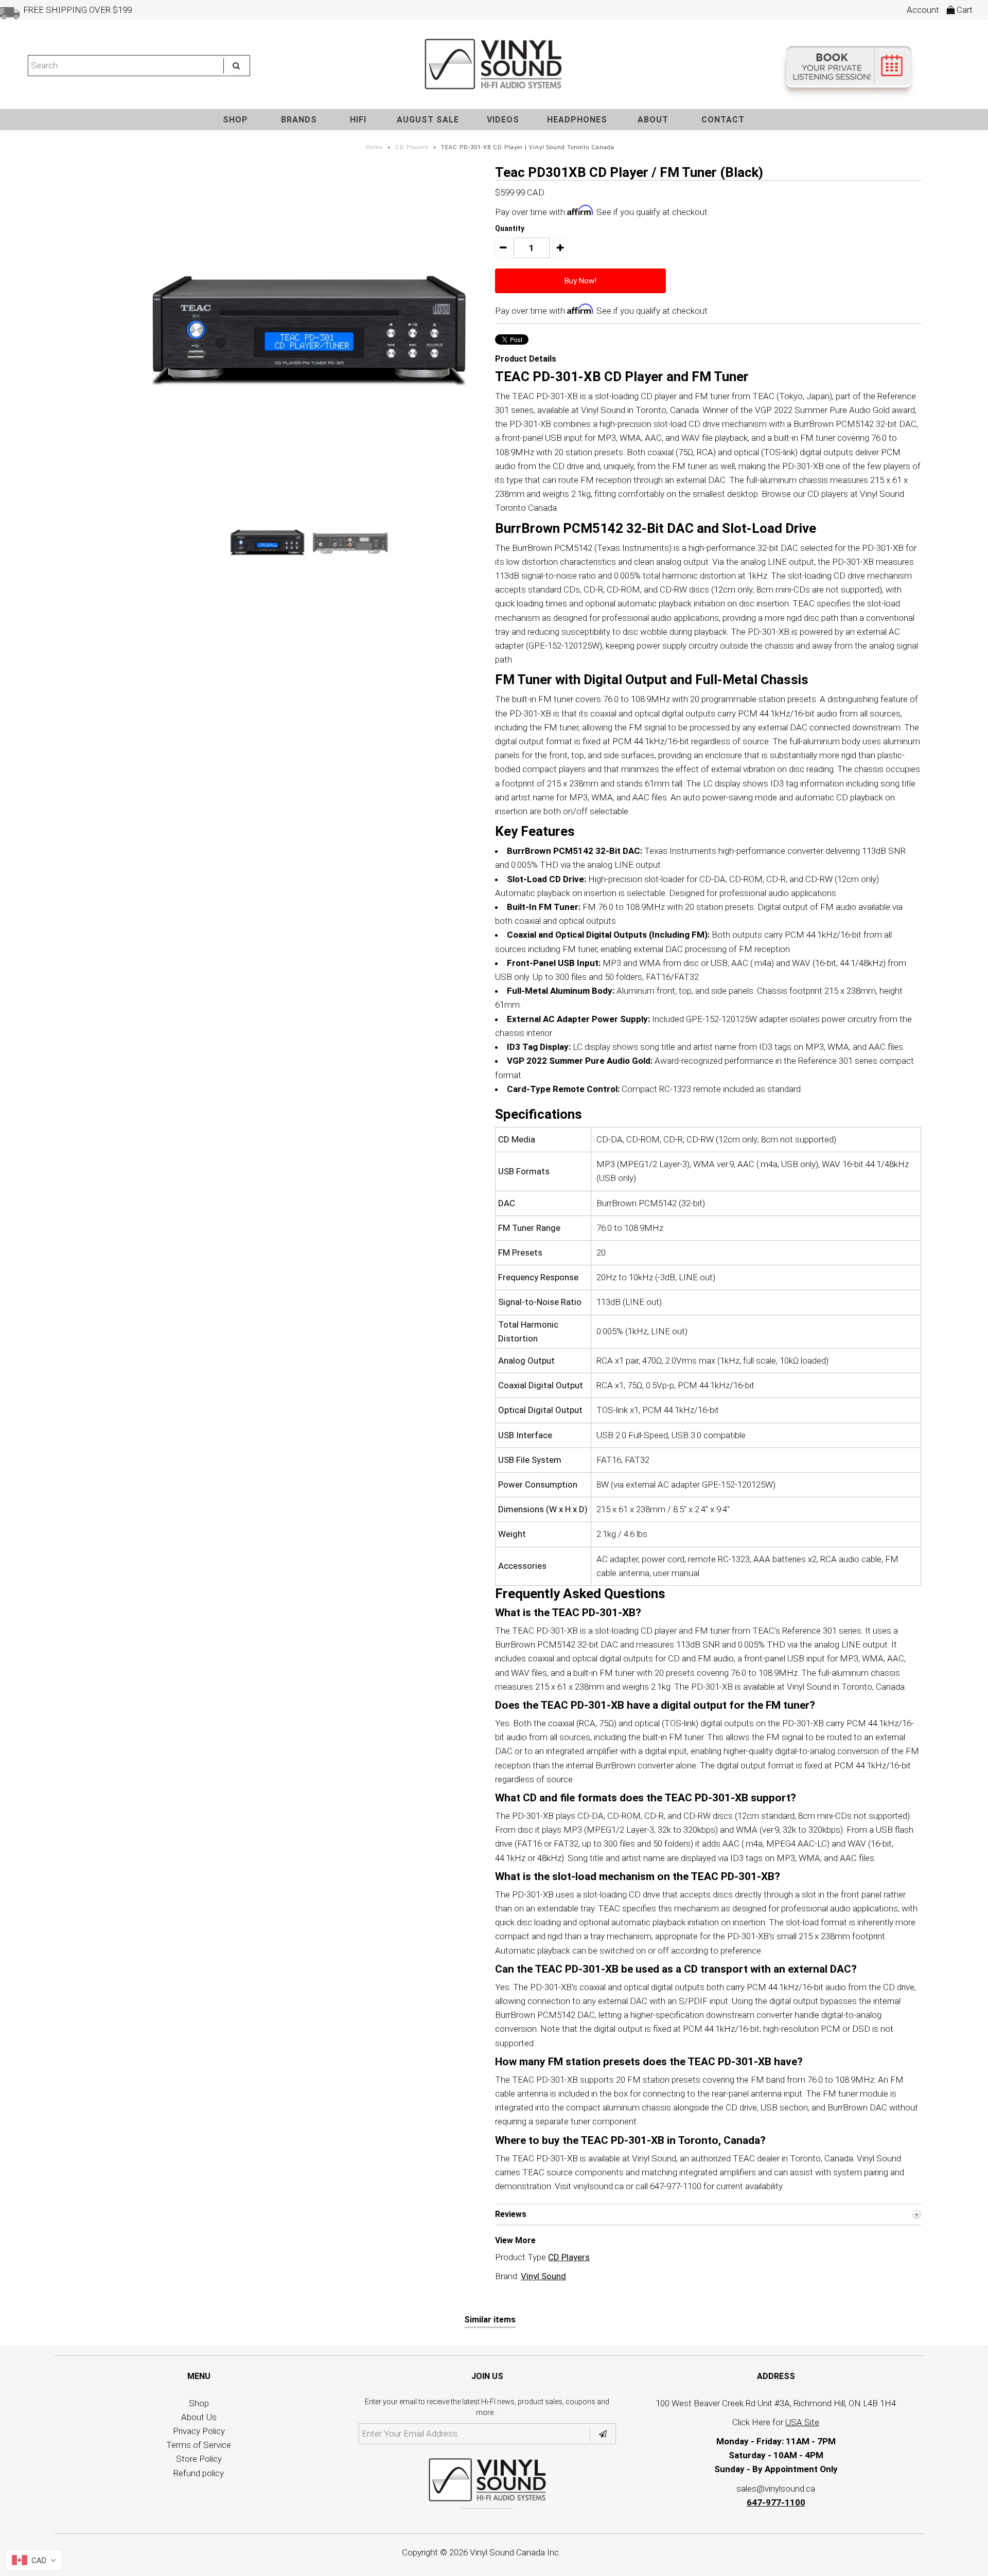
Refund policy (199, 2473)
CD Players (412, 147)
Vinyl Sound (543, 2276)
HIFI (358, 120)
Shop (199, 2403)
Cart (964, 10)
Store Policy (199, 2459)
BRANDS (299, 120)
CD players (828, 494)
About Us (199, 2417)
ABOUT (653, 120)
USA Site (802, 2422)
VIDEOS (503, 120)
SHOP (235, 120)
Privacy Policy (199, 2431)
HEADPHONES (577, 120)
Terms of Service (199, 2445)
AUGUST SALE (428, 120)
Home (374, 147)
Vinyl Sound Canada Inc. (515, 2552)
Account (923, 10)
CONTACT (723, 120)
